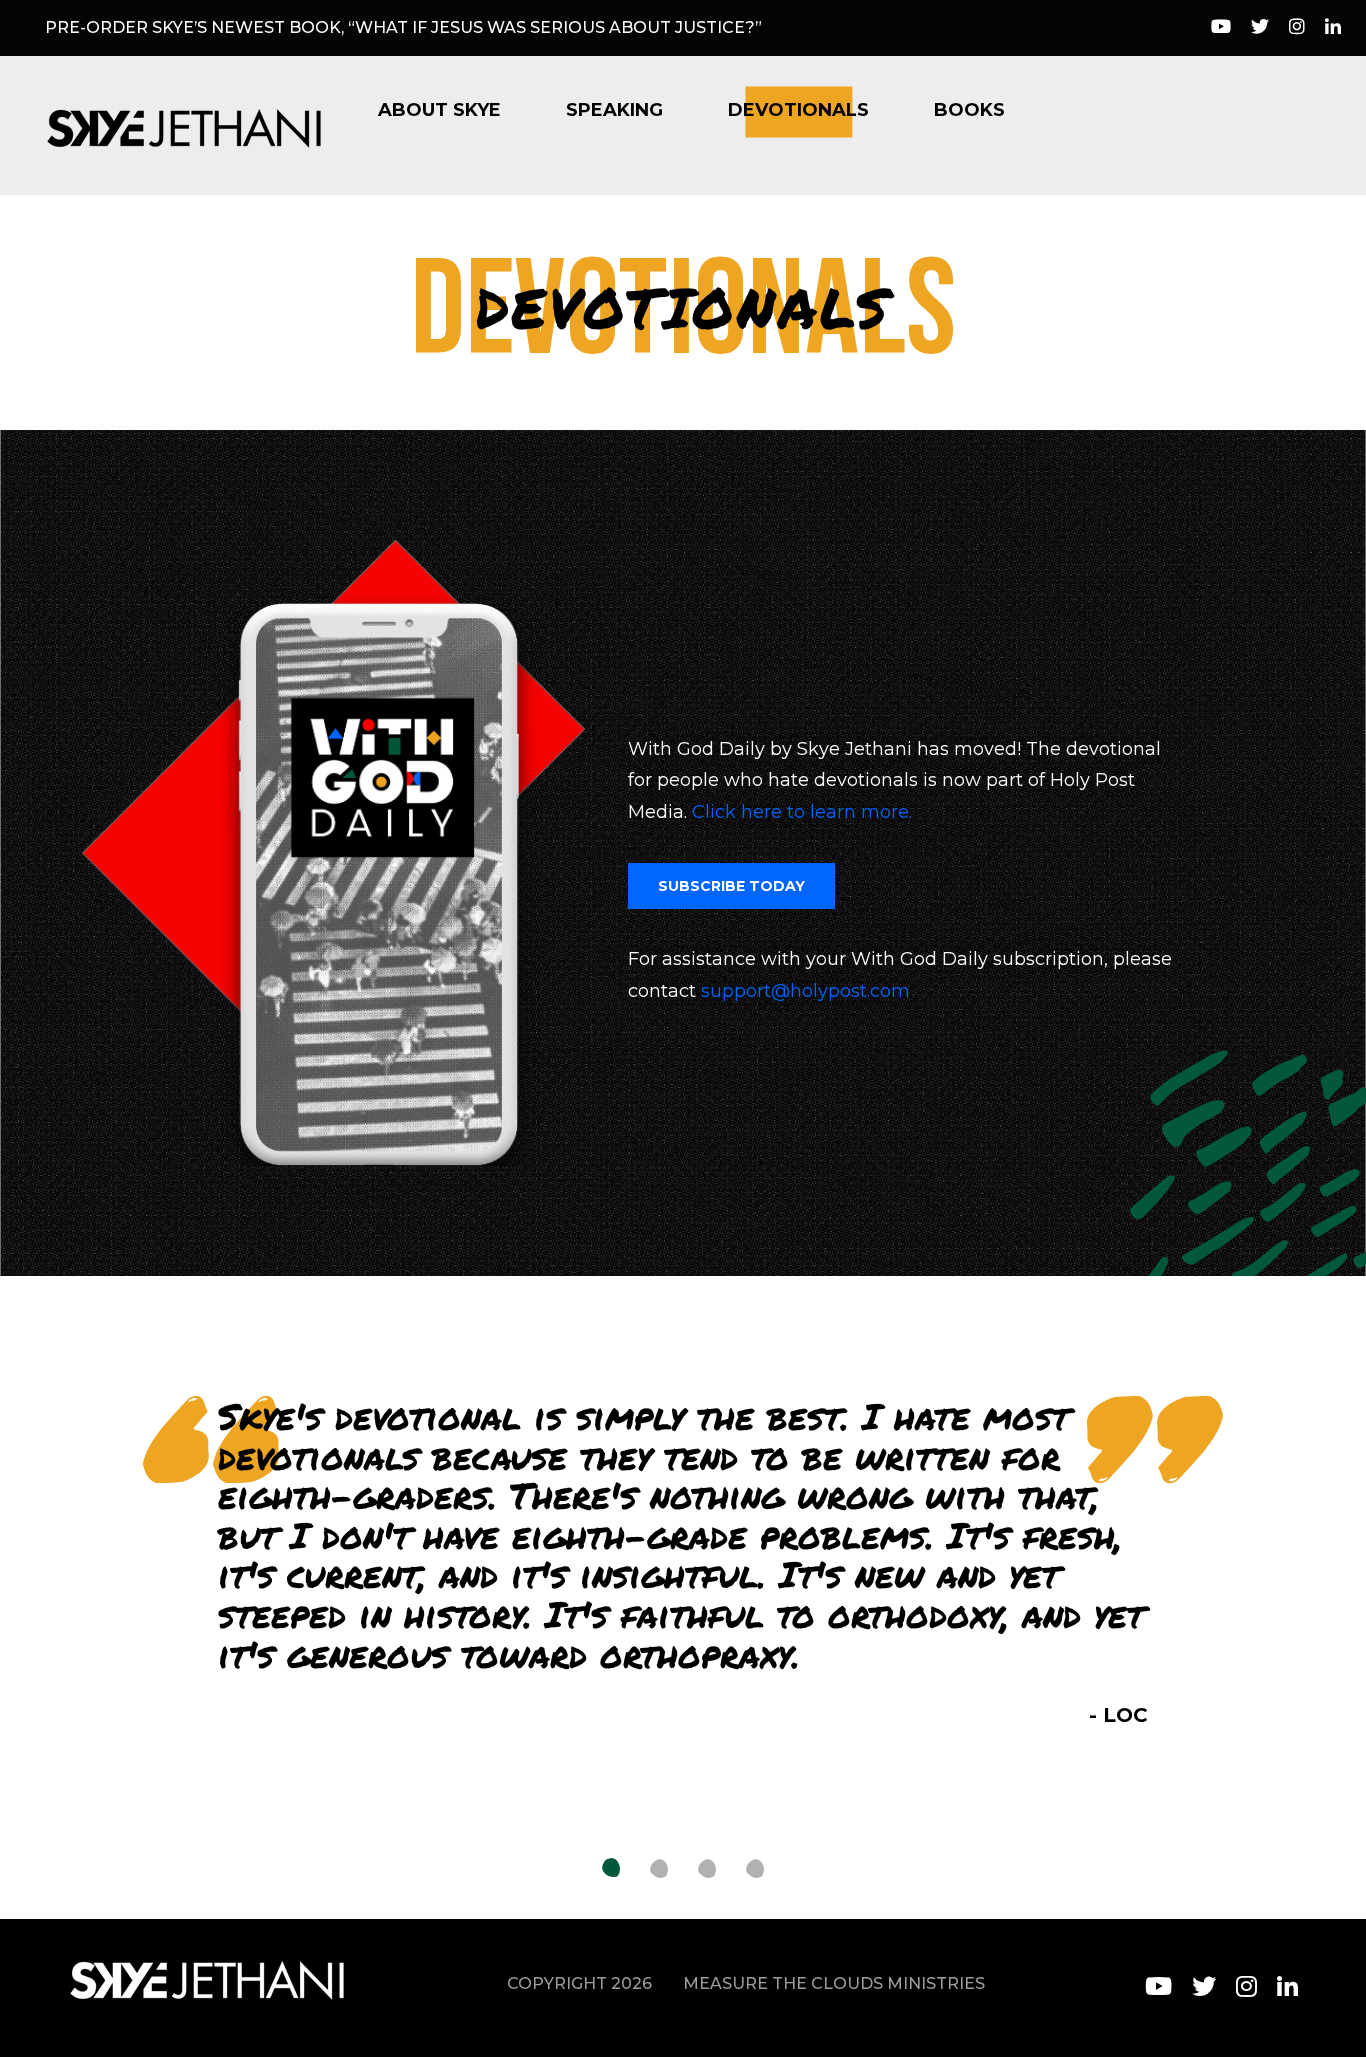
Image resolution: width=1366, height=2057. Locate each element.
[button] (611, 1869)
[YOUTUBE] (1158, 1986)
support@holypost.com (805, 991)
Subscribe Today (731, 886)
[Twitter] (1260, 28)
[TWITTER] (1204, 1986)
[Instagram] (1297, 28)
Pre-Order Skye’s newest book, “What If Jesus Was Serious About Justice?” (403, 27)
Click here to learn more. (802, 812)
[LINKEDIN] (1287, 1986)
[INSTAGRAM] (1246, 1986)
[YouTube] (1221, 28)
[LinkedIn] (1333, 28)
